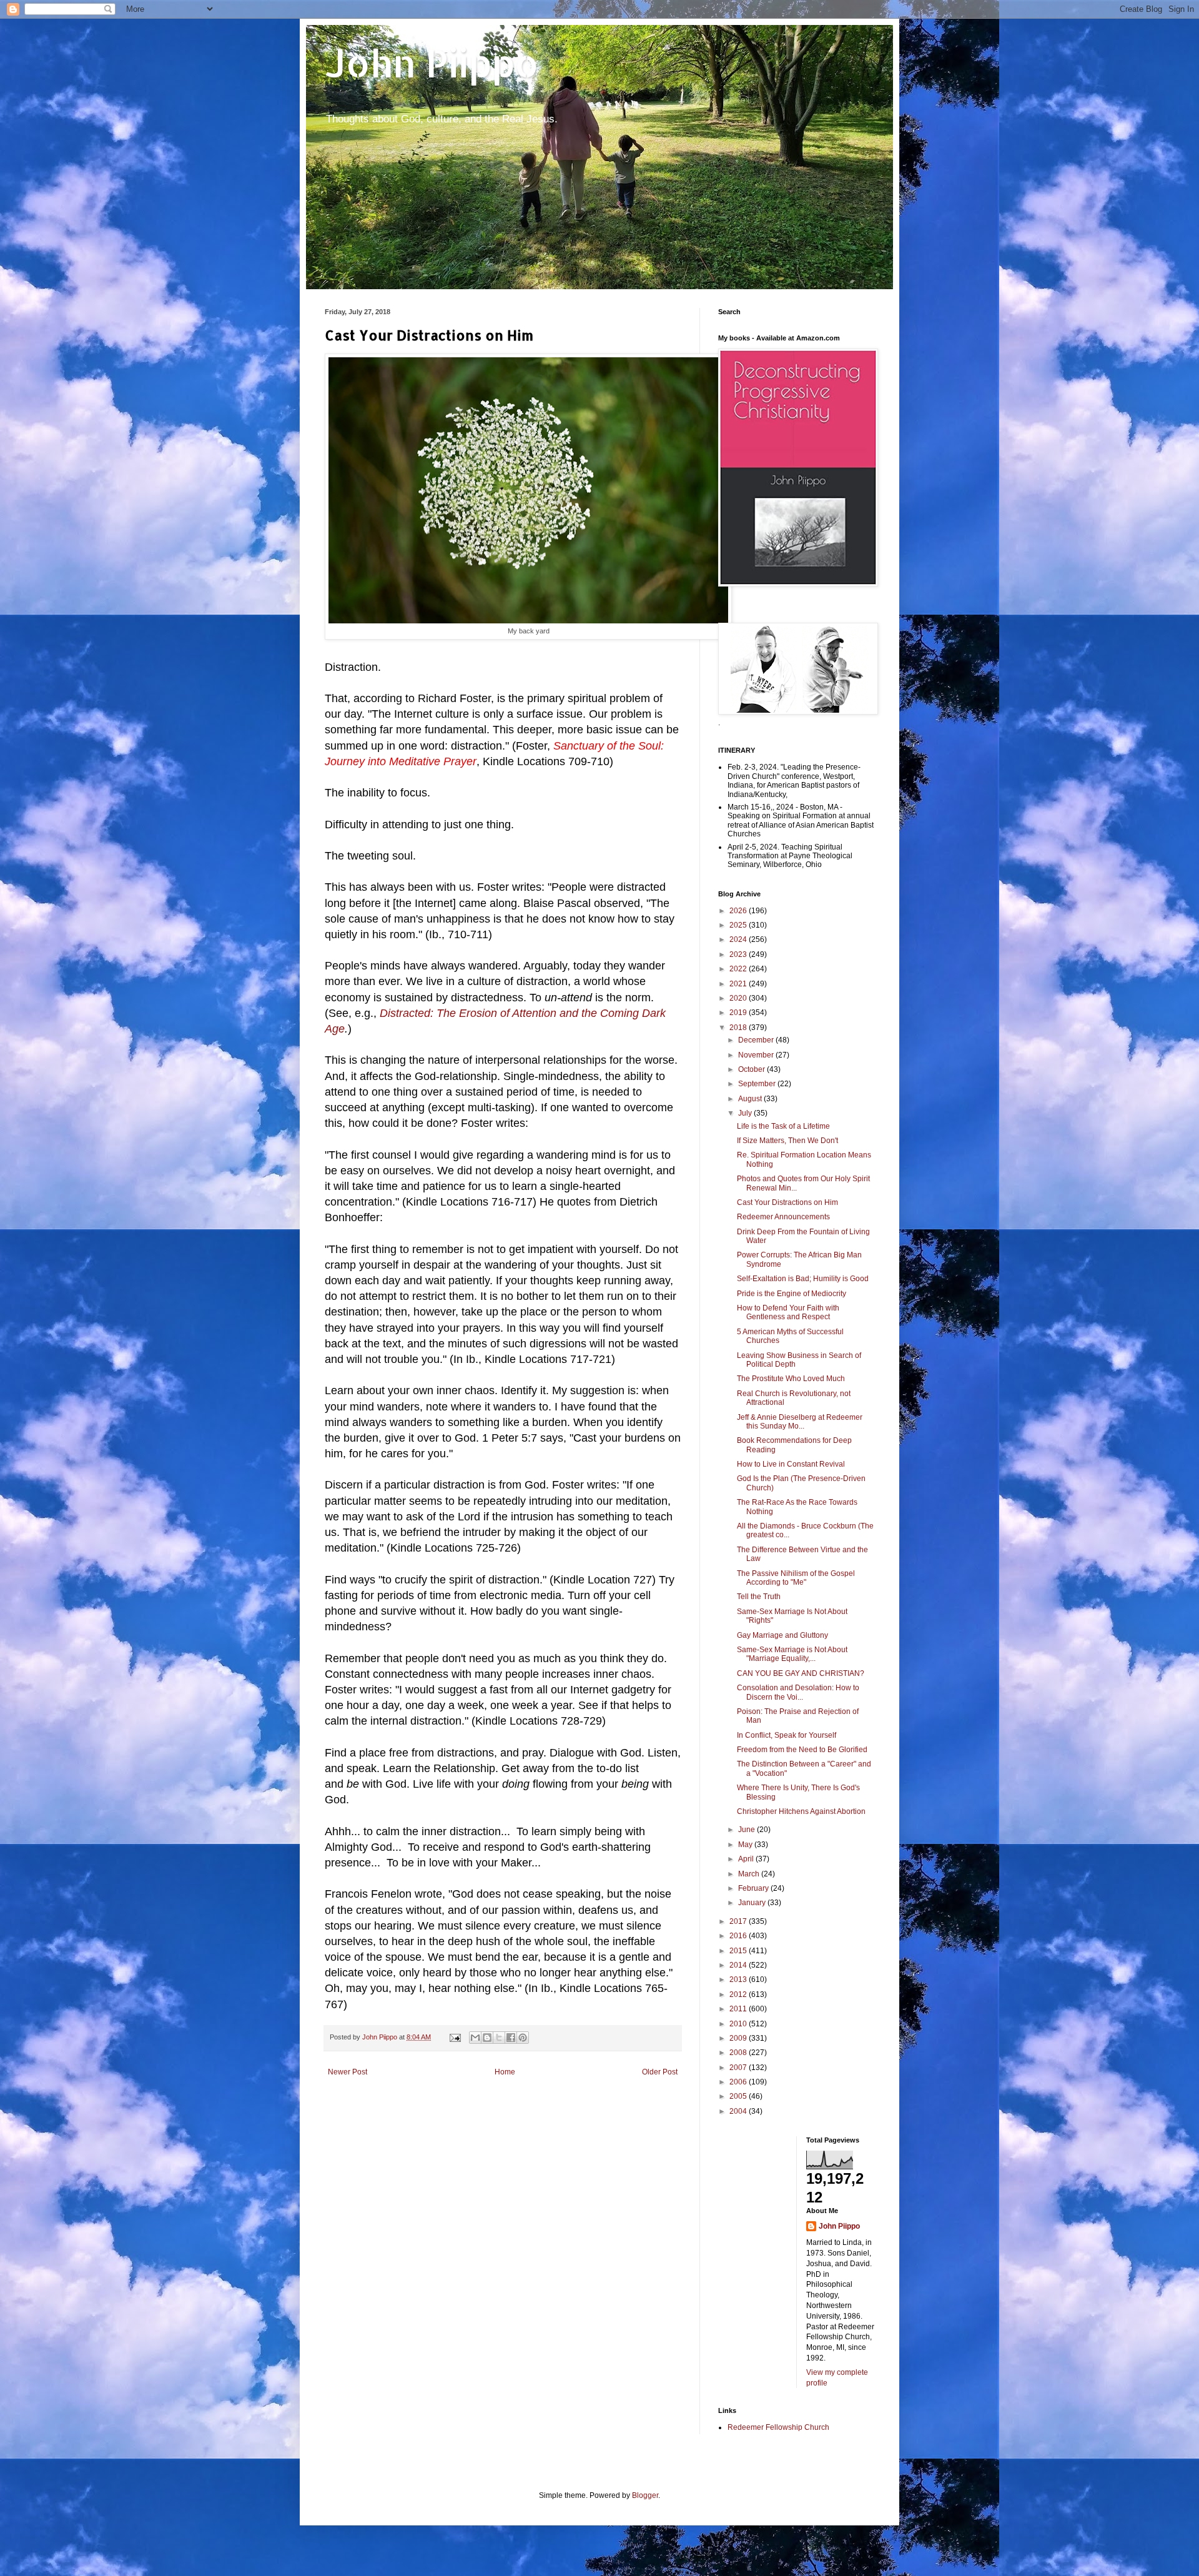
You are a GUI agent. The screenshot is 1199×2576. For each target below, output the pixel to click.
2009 (739, 2038)
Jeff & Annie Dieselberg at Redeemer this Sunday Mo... (800, 1422)
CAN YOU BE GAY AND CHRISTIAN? (801, 1673)
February (754, 1888)
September (758, 1084)
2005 (739, 2096)
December (757, 1040)
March (750, 1874)
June (748, 1830)
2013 (739, 1979)
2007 (739, 2068)
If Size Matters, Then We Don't (787, 1141)
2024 (739, 939)
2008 (739, 2053)
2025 (739, 925)
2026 (739, 911)
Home (505, 2072)
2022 (739, 969)
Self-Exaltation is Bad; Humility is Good (803, 1279)
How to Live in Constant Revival (791, 1464)
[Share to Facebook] (511, 2038)
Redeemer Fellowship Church (778, 2427)
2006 (739, 2082)
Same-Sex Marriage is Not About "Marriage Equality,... (792, 1654)
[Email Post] (455, 2037)
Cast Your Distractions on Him (787, 1202)
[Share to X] (499, 2038)
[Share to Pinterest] (523, 2038)
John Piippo (432, 63)
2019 (739, 1013)
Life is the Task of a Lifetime (783, 1126)
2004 (739, 2111)
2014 (739, 1965)
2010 (739, 2024)
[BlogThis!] (487, 2038)
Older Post (660, 2072)
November (757, 1055)
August (751, 1099)
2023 (739, 954)
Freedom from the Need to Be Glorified (802, 1750)
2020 (739, 998)
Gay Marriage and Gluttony (782, 1635)
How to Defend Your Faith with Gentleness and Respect (788, 1312)
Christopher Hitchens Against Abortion (801, 1811)
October (752, 1069)
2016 (739, 1936)
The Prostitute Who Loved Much (791, 1379)
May (746, 1845)
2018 (739, 1028)
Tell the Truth (759, 1597)
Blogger (645, 2495)
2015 (739, 1951)
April (747, 1859)
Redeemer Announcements (783, 1217)
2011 (739, 2009)
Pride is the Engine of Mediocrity (792, 1294)
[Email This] (475, 2038)
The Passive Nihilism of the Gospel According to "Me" (796, 1578)
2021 (739, 984)
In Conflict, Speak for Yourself (787, 1735)
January (753, 1903)
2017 (739, 1921)
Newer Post (348, 2072)
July (746, 1113)
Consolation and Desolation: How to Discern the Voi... (798, 1692)
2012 (739, 1994)
